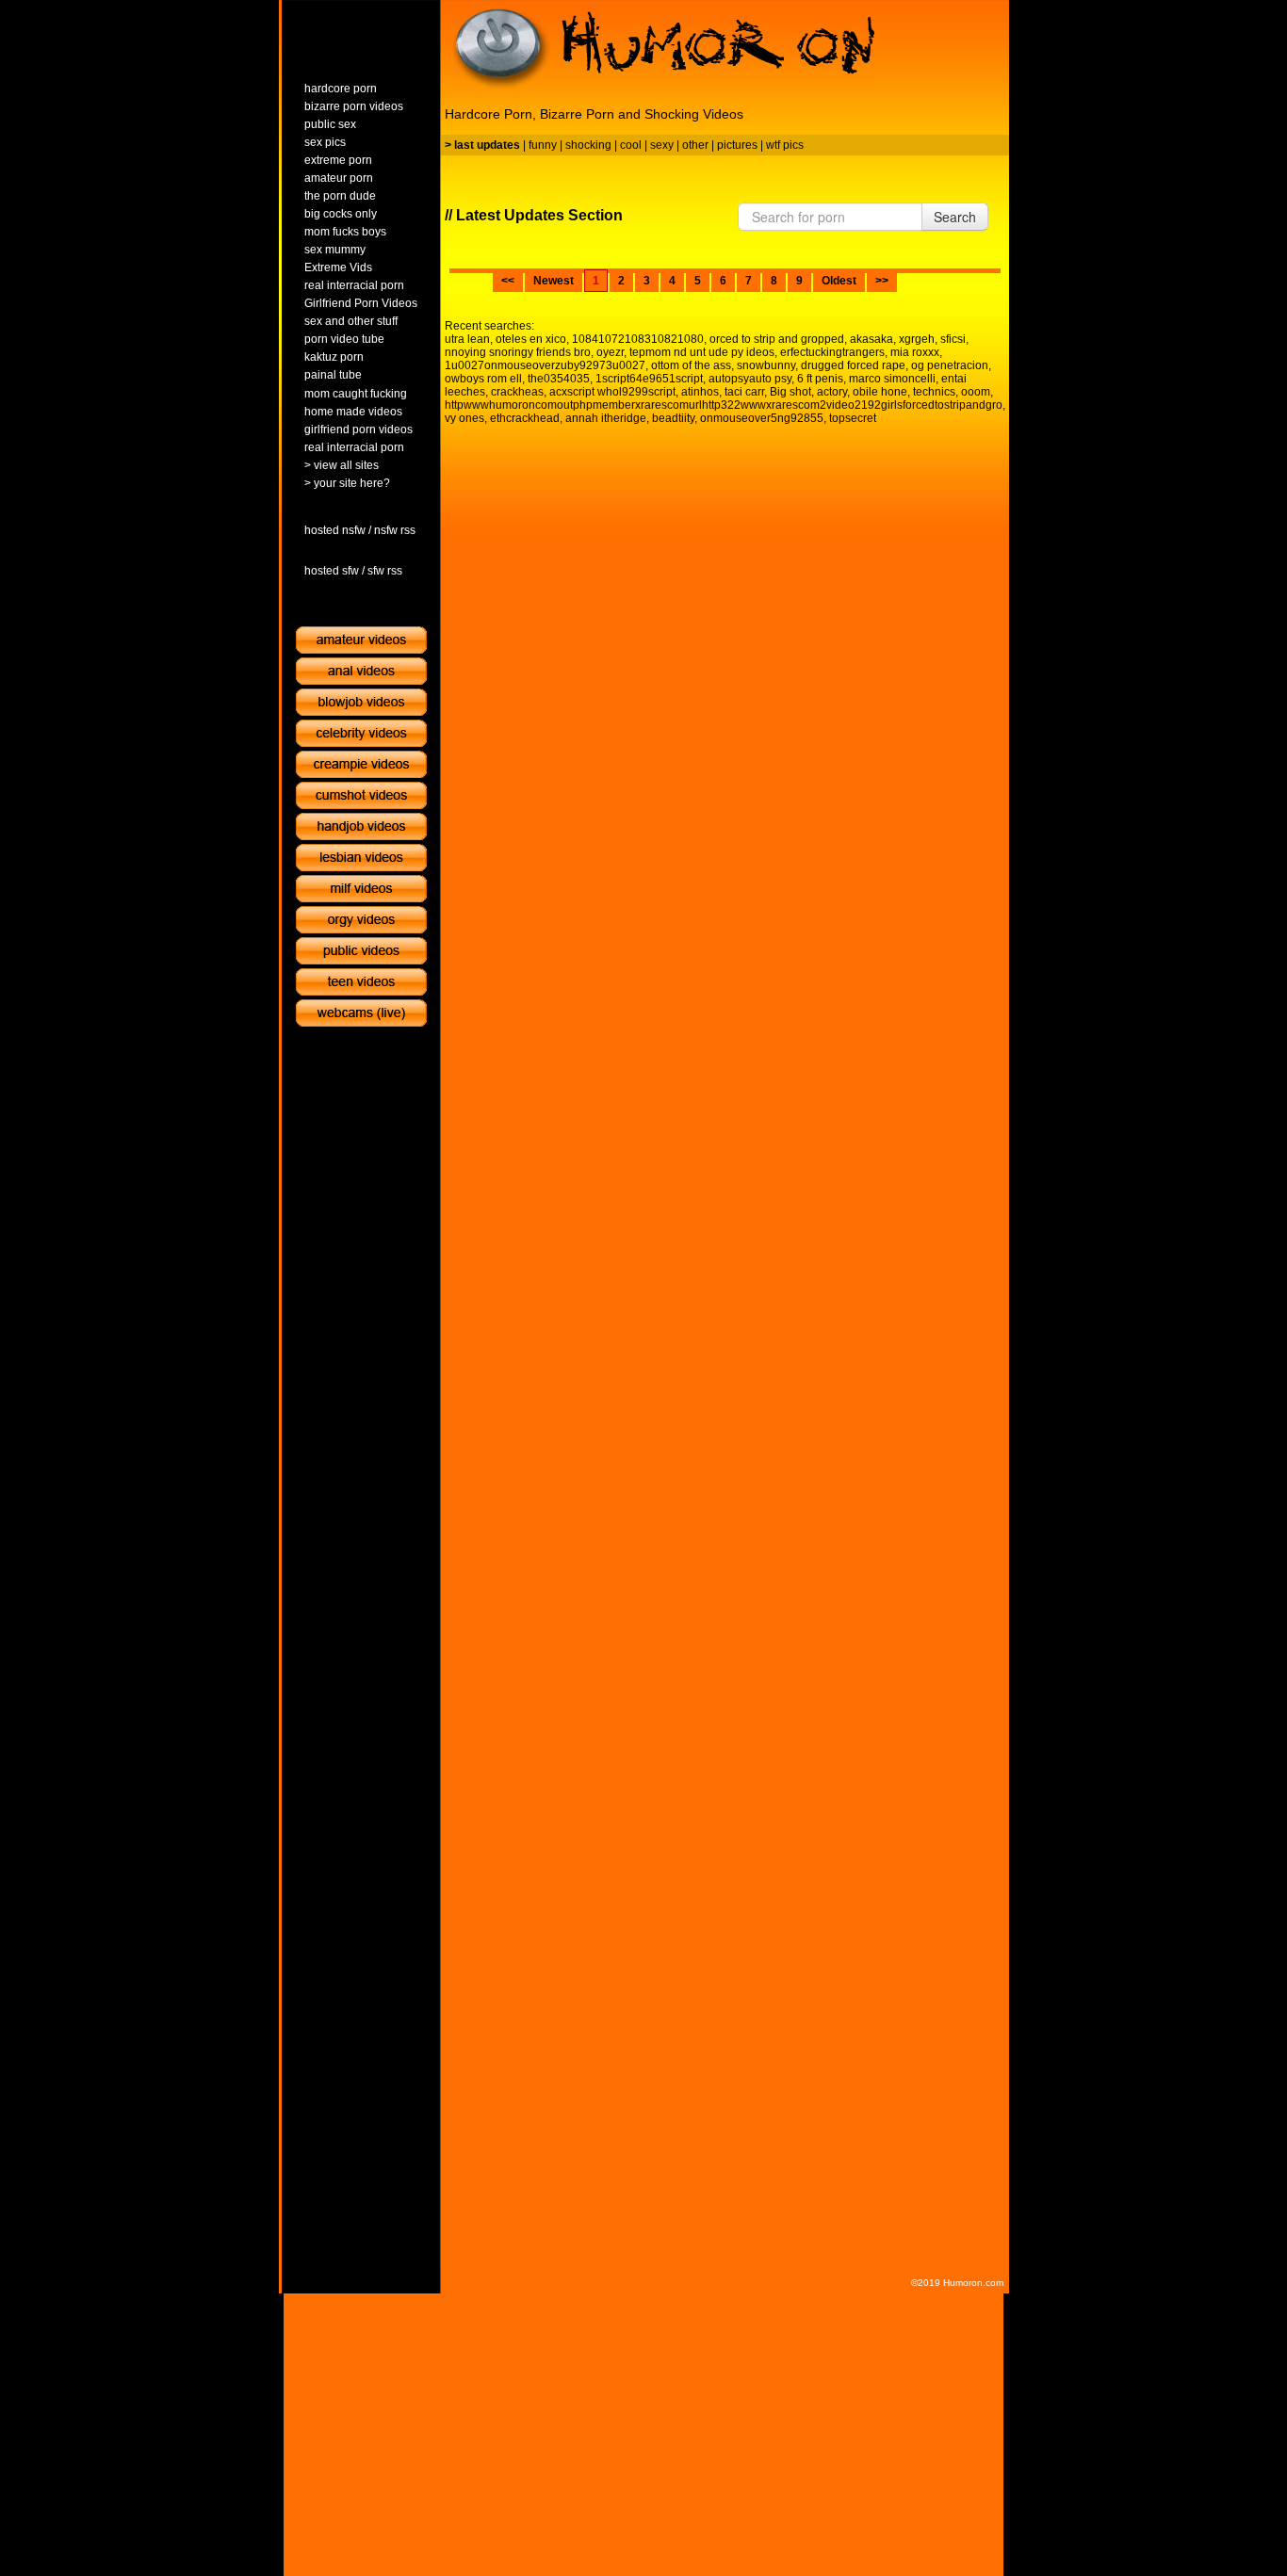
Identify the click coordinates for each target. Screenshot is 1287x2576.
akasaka (872, 339)
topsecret (853, 418)
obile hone (880, 392)
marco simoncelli (892, 379)
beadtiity (673, 418)
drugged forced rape (853, 365)
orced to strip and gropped (777, 339)
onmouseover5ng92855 (762, 418)
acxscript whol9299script (612, 392)
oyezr (610, 352)
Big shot (790, 392)
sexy (662, 145)
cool (631, 145)
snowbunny (766, 365)
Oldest (839, 281)
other (695, 145)
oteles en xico (531, 339)
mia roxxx (915, 352)
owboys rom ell (483, 379)
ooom (976, 392)
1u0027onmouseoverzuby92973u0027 (545, 365)
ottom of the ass (691, 365)
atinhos (700, 392)
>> (882, 281)
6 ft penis (820, 379)
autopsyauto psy (750, 379)
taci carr (744, 392)
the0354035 (559, 379)
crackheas (517, 392)
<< (508, 281)
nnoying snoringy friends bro (518, 352)
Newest (554, 281)
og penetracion (950, 365)
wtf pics (785, 145)
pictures (737, 145)
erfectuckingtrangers (832, 352)
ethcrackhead (525, 418)
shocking (588, 145)
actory (832, 392)
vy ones (464, 418)
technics (934, 392)
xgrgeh (917, 339)
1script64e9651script (649, 379)
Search (955, 217)
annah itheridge (606, 418)
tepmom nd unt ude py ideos (702, 352)
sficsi (953, 339)
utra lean (467, 339)
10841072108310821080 (638, 339)
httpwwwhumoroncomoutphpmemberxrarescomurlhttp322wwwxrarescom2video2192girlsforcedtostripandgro (724, 405)
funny (543, 145)
